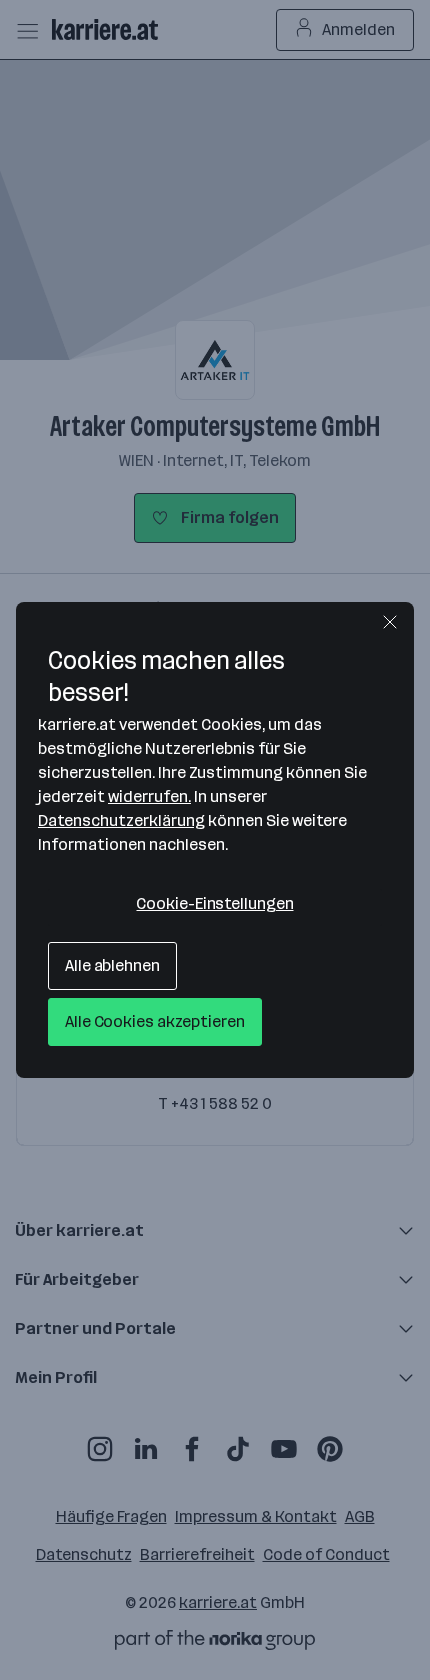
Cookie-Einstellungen (214, 903)
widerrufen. (149, 796)
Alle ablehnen (112, 965)
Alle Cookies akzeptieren (155, 1021)
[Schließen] (390, 622)
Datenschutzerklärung (121, 820)
